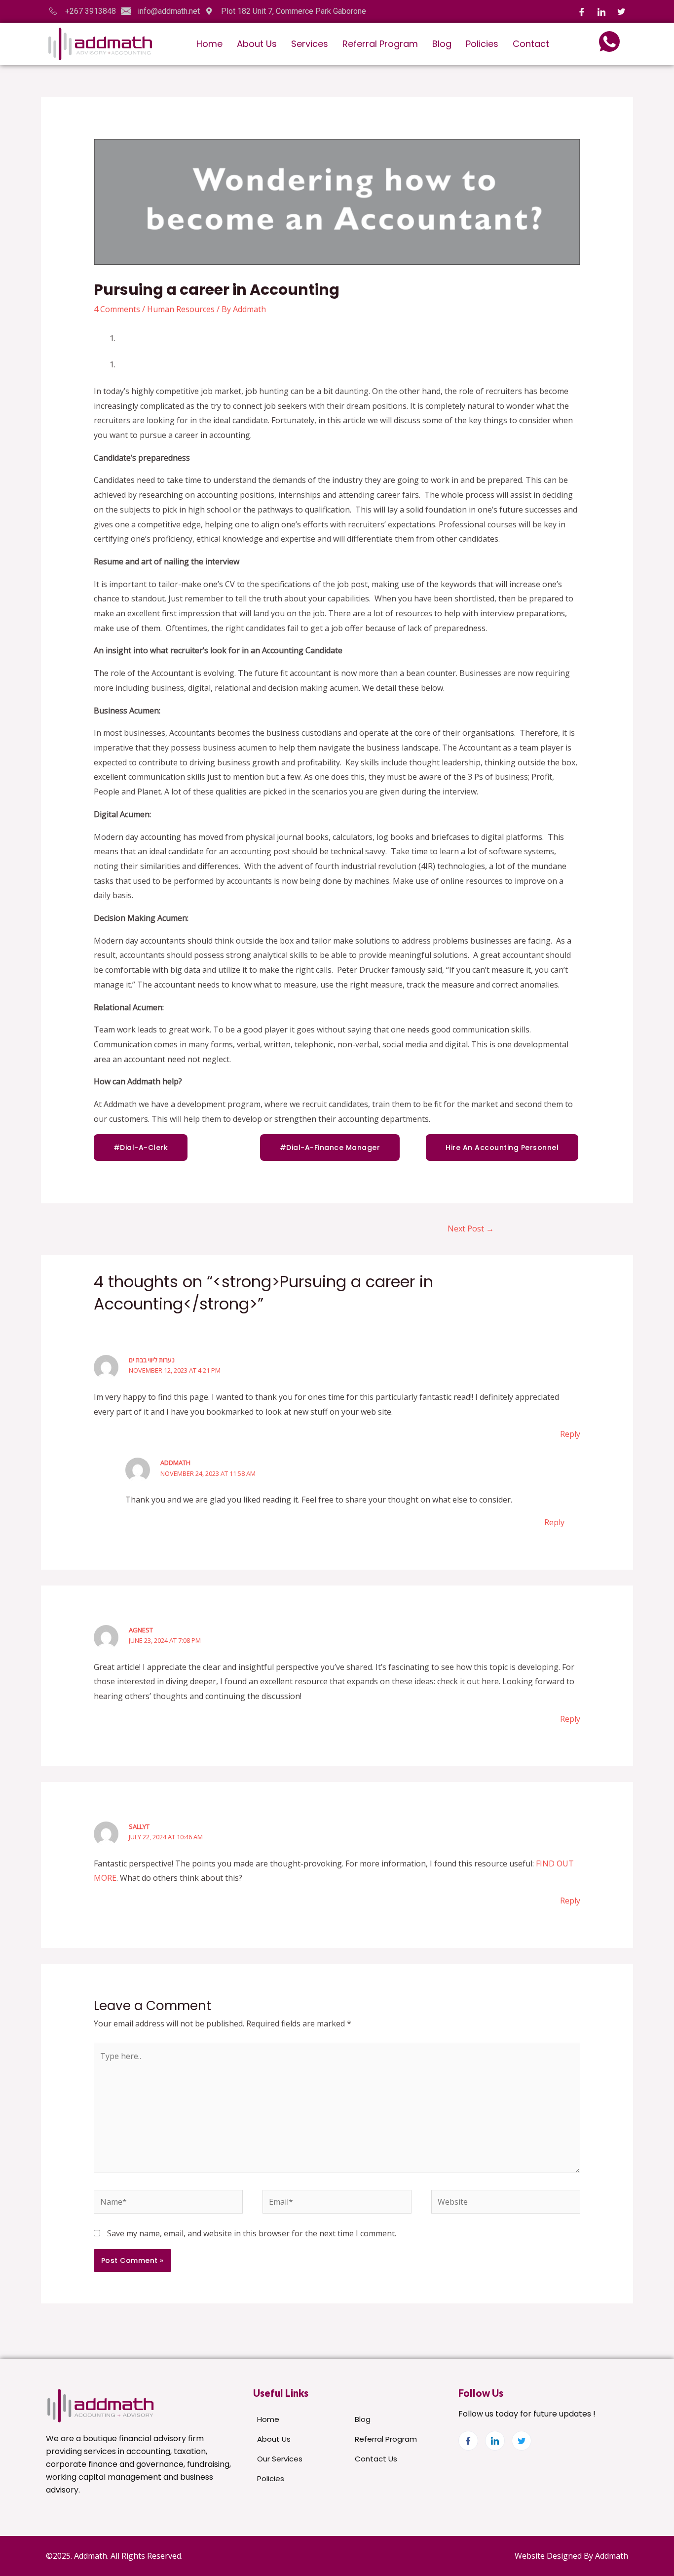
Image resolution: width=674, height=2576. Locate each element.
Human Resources (181, 309)
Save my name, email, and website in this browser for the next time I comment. (252, 2233)
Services (310, 44)
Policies (482, 44)
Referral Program (380, 44)
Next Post (471, 1229)
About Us (257, 44)
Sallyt (139, 1826)
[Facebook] (582, 11)
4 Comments (117, 309)
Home (209, 44)
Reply (570, 1434)
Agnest (141, 1630)
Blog (442, 44)
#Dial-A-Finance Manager (330, 1148)
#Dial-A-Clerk (141, 1148)
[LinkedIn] (601, 11)
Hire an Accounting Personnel (502, 1148)
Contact (531, 44)
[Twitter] (621, 11)
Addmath (175, 1463)
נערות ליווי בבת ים (152, 1360)
